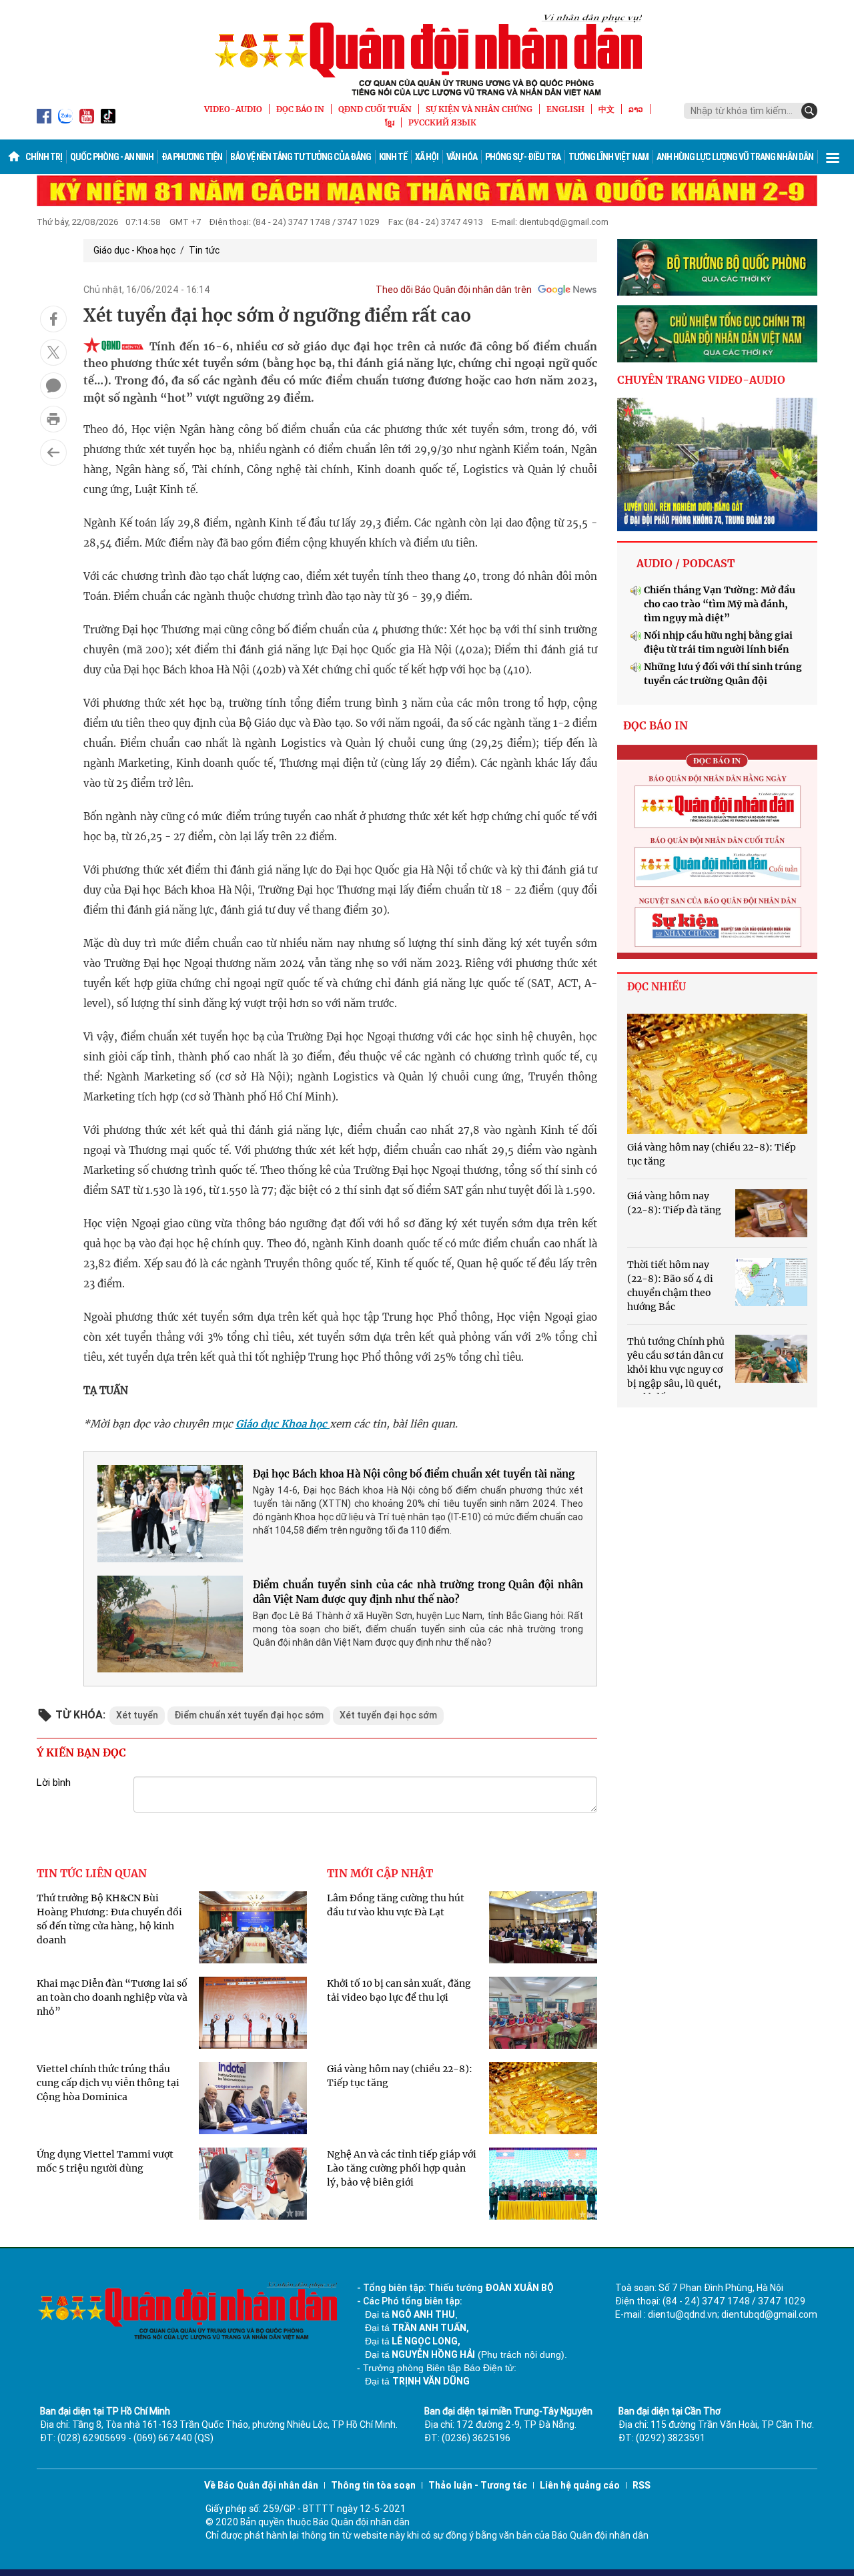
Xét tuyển (137, 1715)
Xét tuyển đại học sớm (388, 1715)
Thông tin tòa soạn (373, 2485)
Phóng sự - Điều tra (523, 157)
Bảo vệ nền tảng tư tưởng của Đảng (301, 157)
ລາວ (636, 109)
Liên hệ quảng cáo (580, 2485)
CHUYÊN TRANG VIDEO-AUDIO (701, 380)
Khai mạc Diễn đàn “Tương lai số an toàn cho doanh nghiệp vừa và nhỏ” (112, 1997)
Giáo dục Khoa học (283, 1424)
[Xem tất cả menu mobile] (833, 157)
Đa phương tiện (192, 157)
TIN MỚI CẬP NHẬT (380, 1873)
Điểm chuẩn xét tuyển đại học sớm (249, 1715)
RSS (642, 2485)
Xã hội (427, 157)
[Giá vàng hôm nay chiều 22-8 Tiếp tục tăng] (717, 1074)
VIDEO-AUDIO (233, 109)
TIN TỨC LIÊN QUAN (92, 1873)
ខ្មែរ (390, 122)
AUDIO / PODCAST (686, 563)
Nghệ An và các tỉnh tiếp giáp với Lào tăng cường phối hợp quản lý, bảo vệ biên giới (402, 2168)
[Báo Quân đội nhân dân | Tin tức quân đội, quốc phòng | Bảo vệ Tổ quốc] (427, 55)
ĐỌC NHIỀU (657, 987)
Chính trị (44, 157)
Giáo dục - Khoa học (134, 250)
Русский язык (442, 122)
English (565, 109)
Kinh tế (393, 157)
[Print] (53, 419)
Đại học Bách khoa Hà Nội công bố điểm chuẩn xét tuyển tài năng (414, 1474)
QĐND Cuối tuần (375, 109)
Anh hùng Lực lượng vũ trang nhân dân (735, 157)
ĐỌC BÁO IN (300, 109)
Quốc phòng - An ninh (112, 157)
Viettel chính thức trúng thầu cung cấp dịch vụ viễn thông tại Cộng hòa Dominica (108, 2083)
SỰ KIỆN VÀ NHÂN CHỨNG (479, 109)
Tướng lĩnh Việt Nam (608, 157)
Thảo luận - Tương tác (478, 2485)
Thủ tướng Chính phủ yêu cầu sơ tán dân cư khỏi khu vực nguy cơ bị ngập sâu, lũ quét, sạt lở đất (676, 1369)
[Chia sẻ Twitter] (53, 352)
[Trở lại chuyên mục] (53, 452)
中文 (606, 109)
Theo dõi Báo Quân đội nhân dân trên (454, 290)
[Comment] (53, 386)
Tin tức (204, 250)
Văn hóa (462, 157)
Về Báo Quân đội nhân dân (261, 2485)
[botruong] (717, 268)
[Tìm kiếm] (809, 111)
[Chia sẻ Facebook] (53, 319)
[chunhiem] (717, 334)
